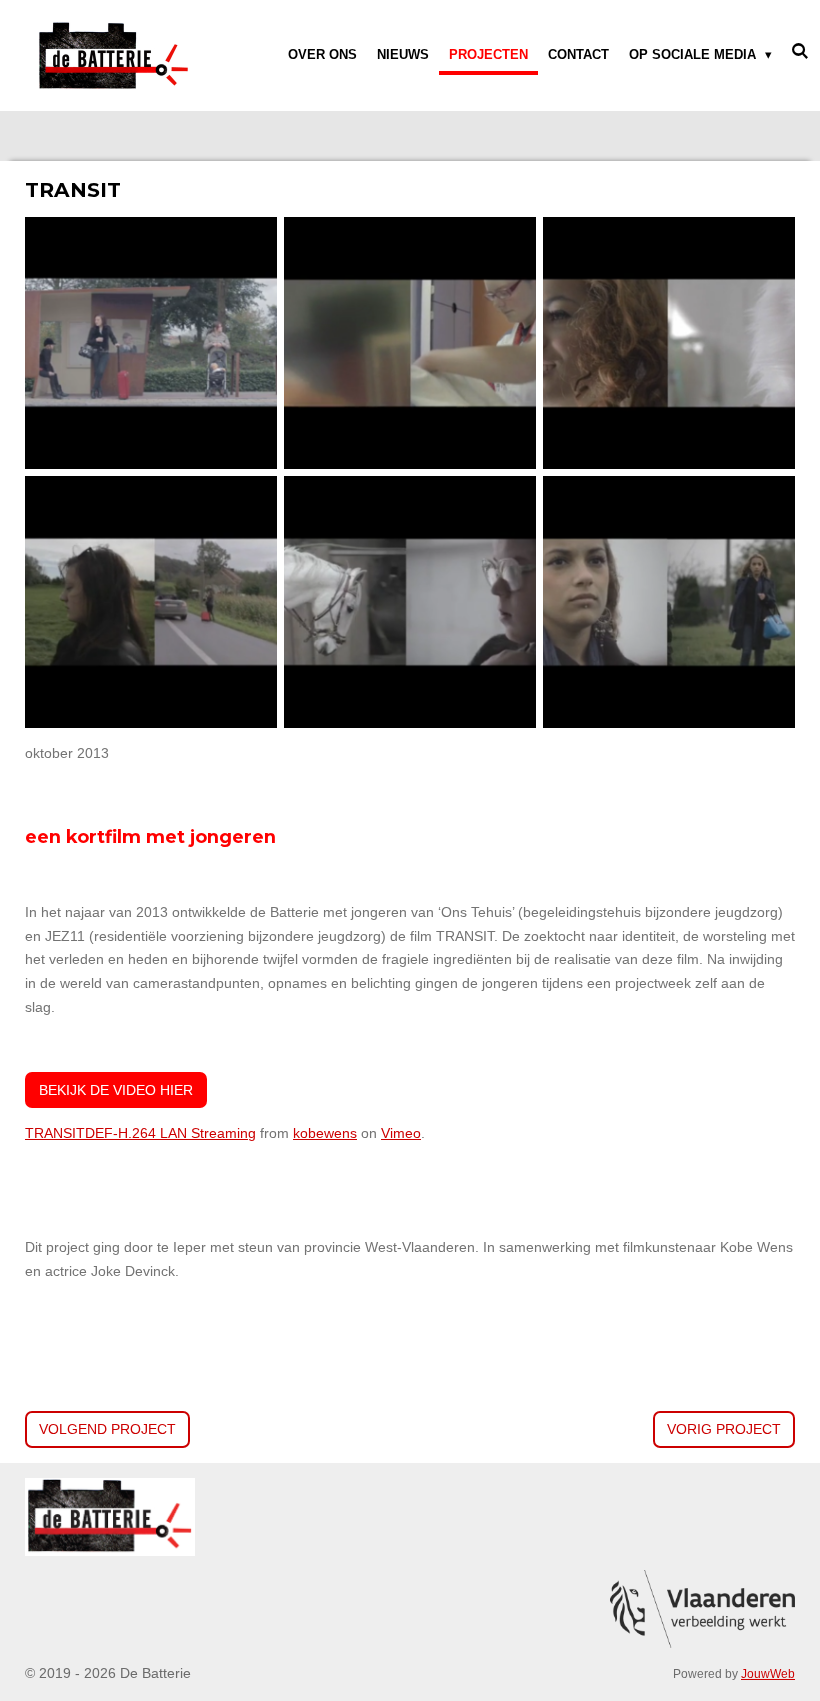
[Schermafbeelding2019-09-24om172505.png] (151, 602)
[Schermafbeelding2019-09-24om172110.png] (151, 343)
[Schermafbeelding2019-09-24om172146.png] (409, 343)
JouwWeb (768, 1673)
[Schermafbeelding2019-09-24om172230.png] (668, 343)
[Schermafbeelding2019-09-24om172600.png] (409, 602)
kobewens (325, 1133)
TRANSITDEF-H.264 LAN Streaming (140, 1133)
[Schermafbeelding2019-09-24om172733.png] (668, 602)
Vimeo (401, 1133)
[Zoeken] (801, 51)
